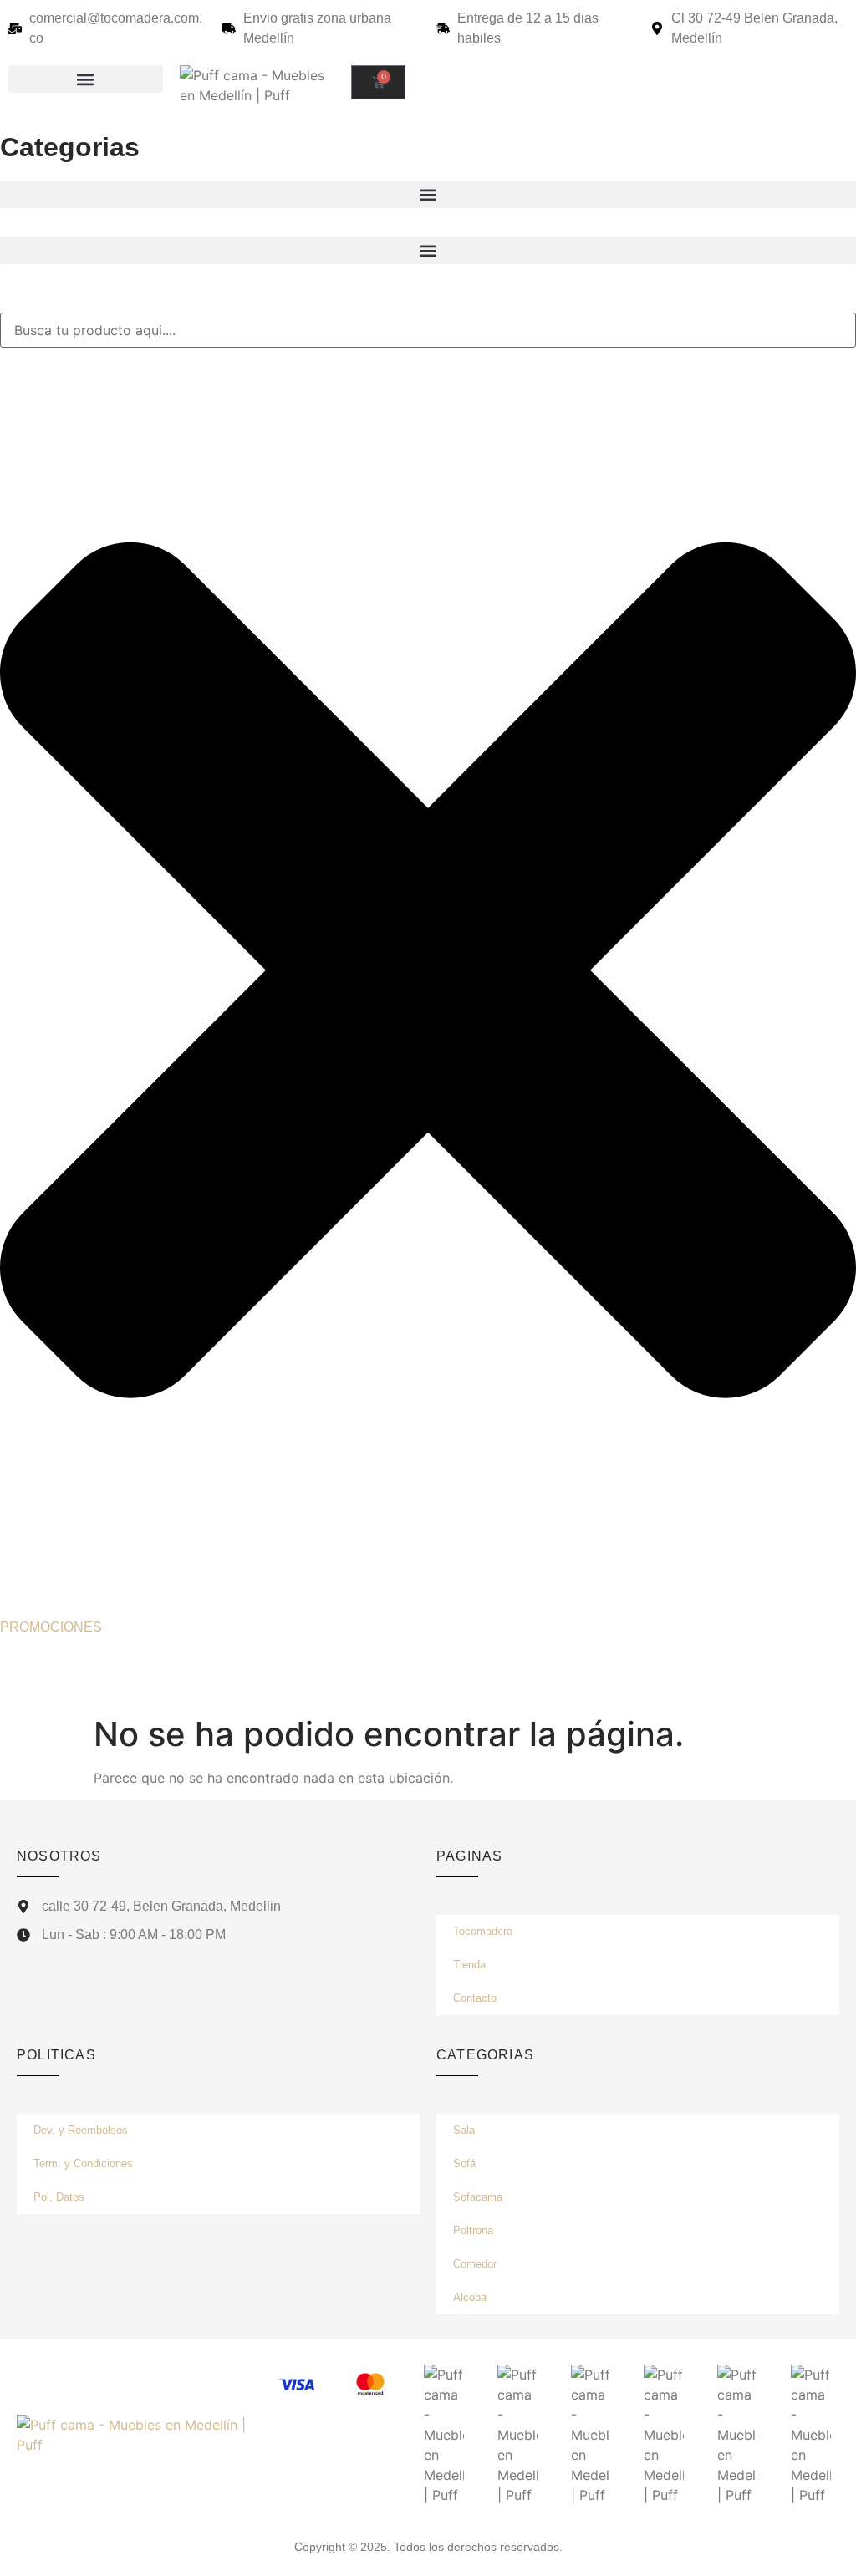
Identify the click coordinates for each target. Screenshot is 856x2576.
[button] (86, 79)
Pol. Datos (59, 2197)
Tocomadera (483, 1931)
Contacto (475, 1998)
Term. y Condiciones (83, 2164)
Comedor (475, 2264)
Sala (464, 2130)
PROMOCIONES (51, 1627)
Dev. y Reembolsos (81, 2130)
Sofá (464, 2164)
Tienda (469, 1965)
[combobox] (428, 330)
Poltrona (473, 2230)
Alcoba (470, 2297)
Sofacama (478, 2197)
